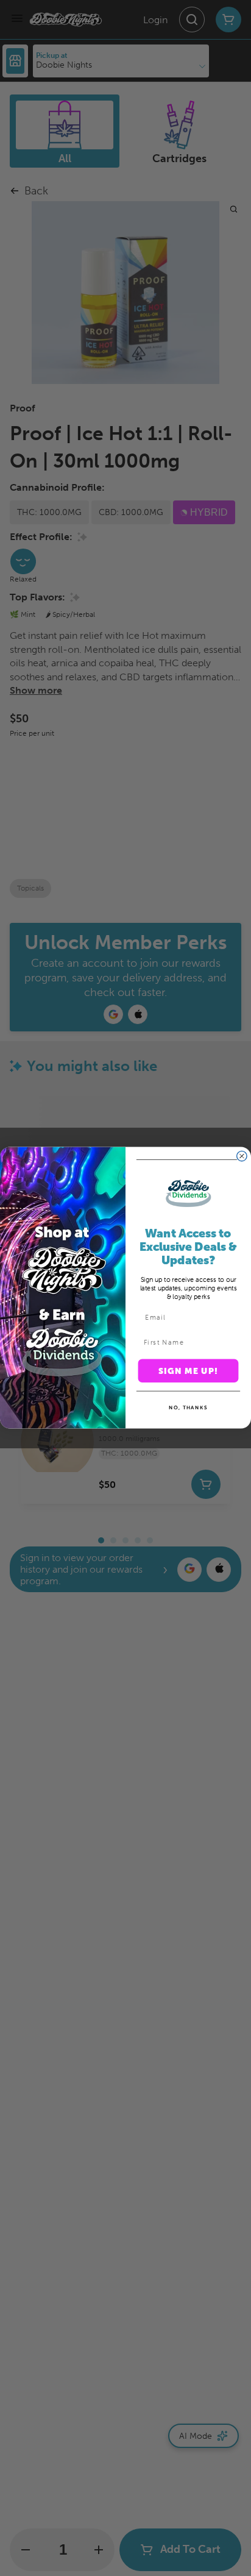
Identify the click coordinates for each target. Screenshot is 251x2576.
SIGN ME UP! (189, 1371)
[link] (188, 1194)
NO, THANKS (188, 1407)
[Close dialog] (242, 1156)
